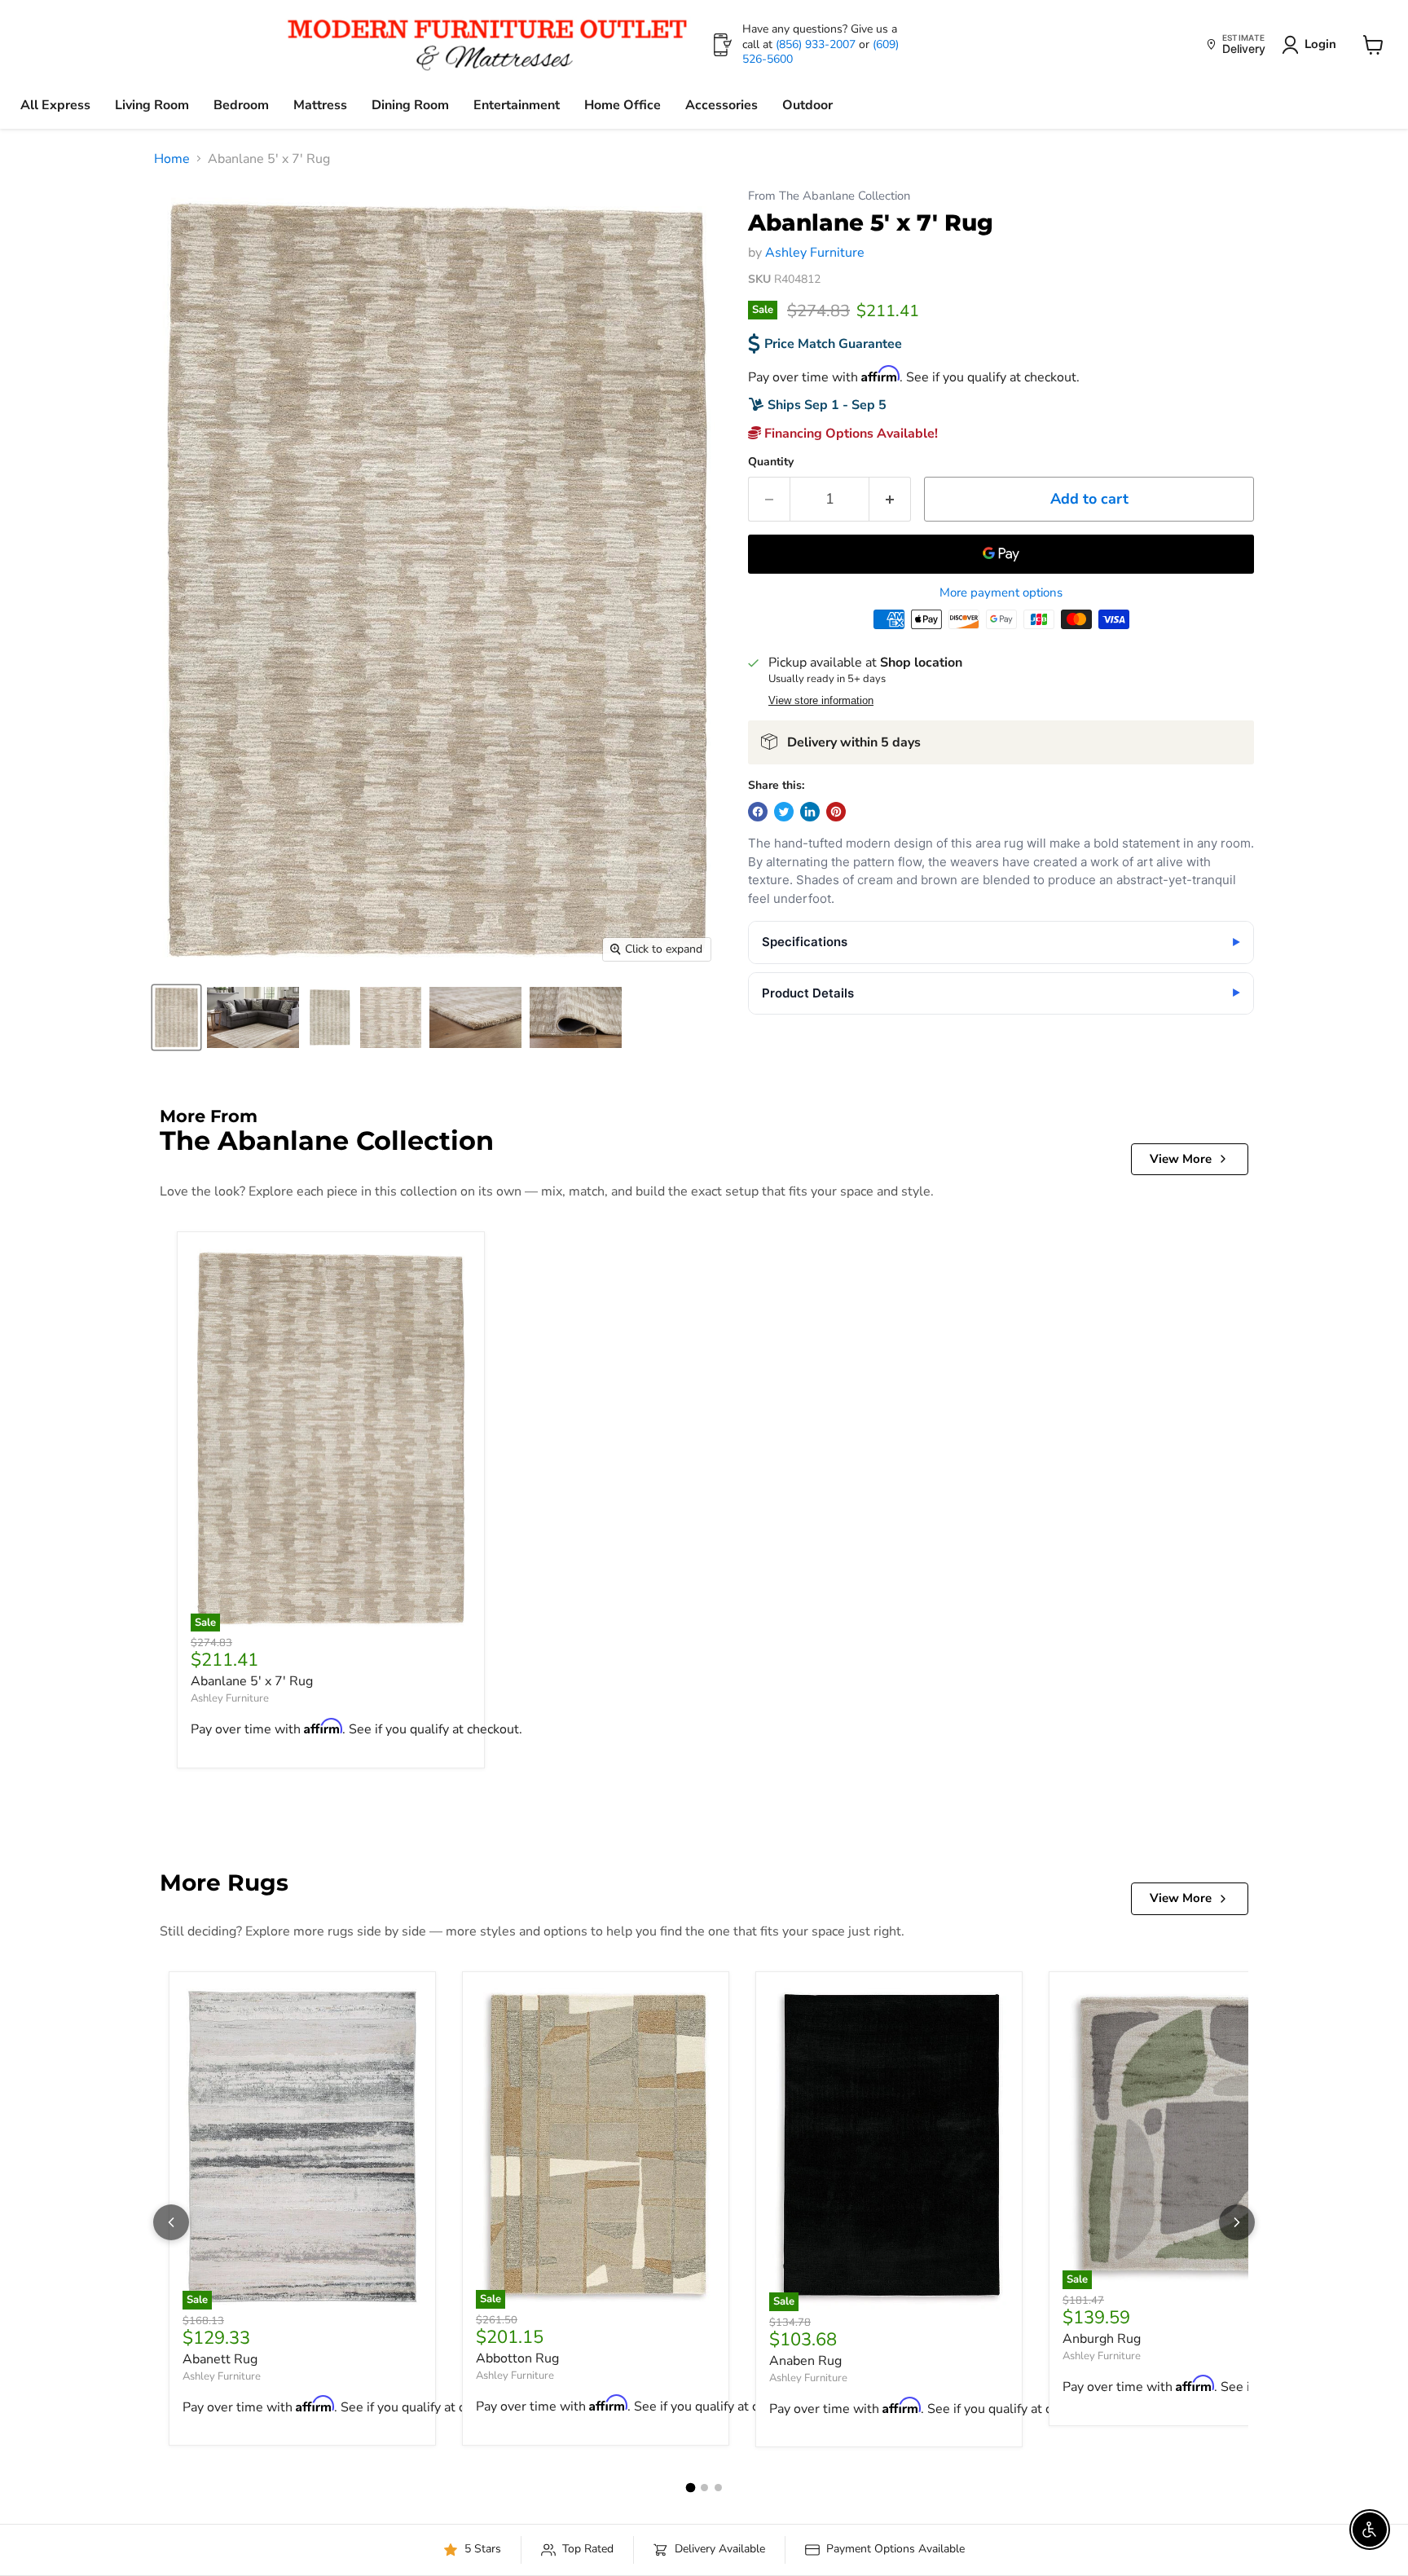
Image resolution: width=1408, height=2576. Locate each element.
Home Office (623, 105)
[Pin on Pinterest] (836, 812)
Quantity (771, 462)
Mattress (320, 105)
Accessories (722, 105)
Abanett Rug (220, 2359)
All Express (55, 105)
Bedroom (241, 105)
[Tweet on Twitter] (784, 812)
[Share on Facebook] (758, 812)
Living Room (152, 105)
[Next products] (1237, 2222)
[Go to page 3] (718, 2488)
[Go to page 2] (704, 2488)
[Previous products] (171, 2222)
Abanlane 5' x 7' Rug (252, 1681)
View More (1181, 1159)
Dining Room (410, 105)
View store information (821, 701)
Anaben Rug (805, 2361)
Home (172, 159)
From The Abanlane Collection (829, 196)
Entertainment (517, 105)
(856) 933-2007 (817, 44)
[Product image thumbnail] (253, 1017)
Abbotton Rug (517, 2358)
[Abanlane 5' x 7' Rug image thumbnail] (176, 1017)
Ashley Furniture (815, 253)
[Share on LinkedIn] (810, 812)
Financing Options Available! (849, 434)
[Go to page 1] (690, 2487)
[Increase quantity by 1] (890, 499)
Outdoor (807, 105)
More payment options (1001, 593)
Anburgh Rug (1102, 2339)
